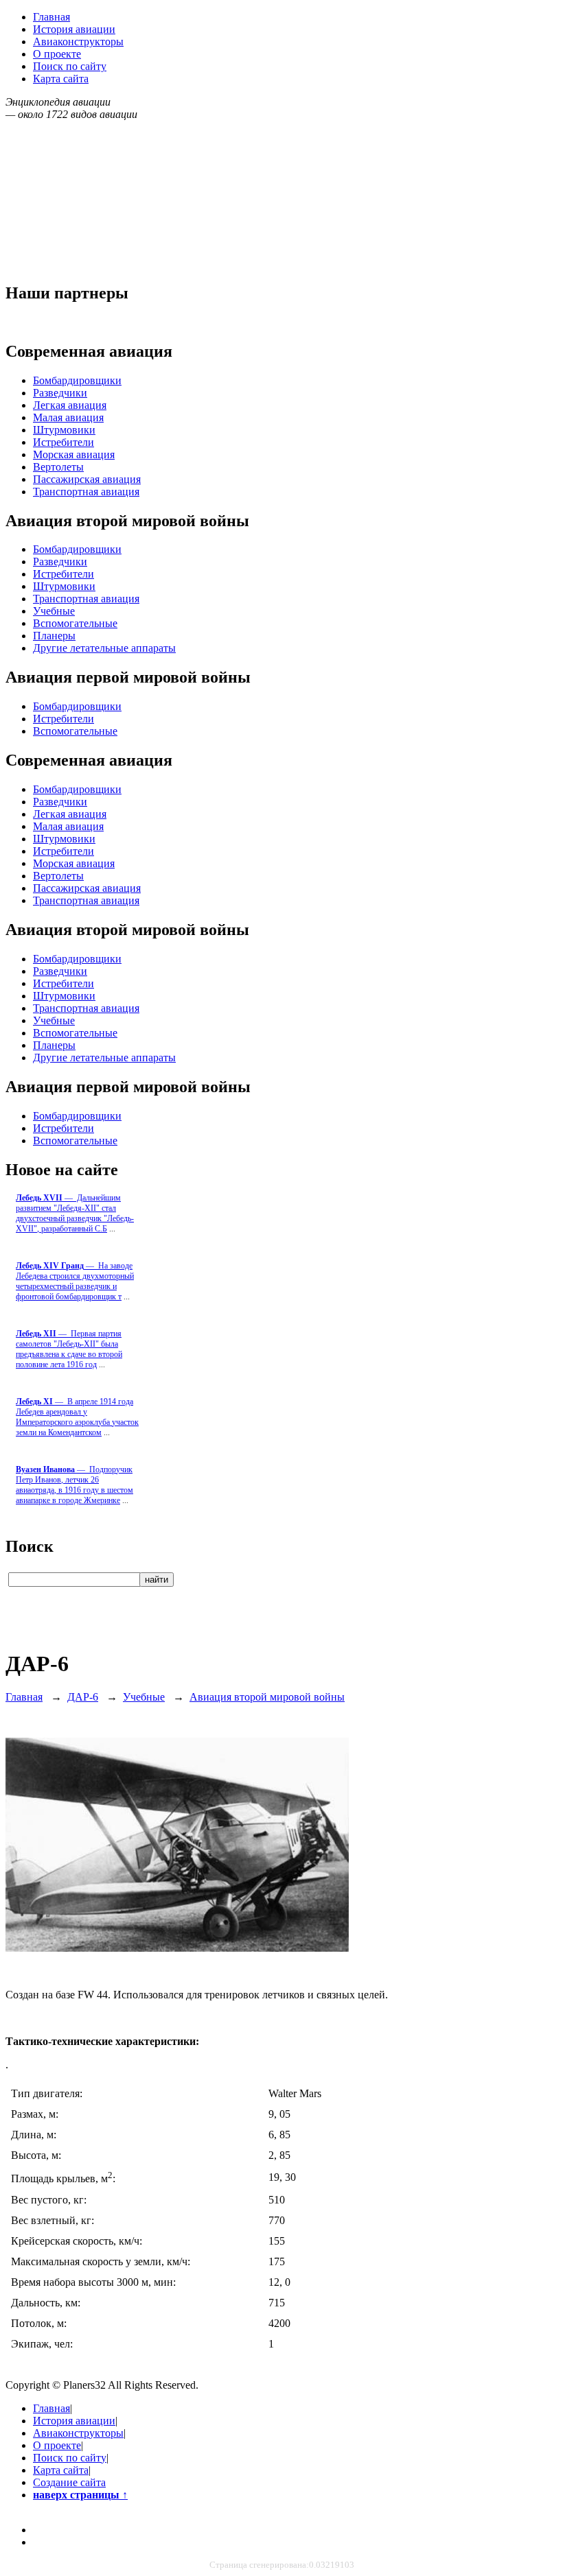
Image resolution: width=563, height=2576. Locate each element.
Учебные (54, 611)
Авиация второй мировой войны (267, 1697)
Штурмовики (64, 430)
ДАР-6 (83, 1697)
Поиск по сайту (70, 66)
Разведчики (60, 393)
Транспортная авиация (86, 492)
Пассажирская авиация (87, 479)
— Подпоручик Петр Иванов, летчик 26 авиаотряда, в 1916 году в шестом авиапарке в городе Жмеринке (74, 1485)
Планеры (54, 636)
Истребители (64, 442)
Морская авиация (74, 454)
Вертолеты (58, 467)
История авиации (74, 29)
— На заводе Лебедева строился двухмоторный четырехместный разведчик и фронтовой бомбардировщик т (75, 1281)
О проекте (57, 54)
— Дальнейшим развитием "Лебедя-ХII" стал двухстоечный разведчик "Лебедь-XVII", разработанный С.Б (75, 1213)
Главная (51, 17)
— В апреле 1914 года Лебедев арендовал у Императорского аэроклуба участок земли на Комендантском (77, 1417)
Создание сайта (69, 2482)
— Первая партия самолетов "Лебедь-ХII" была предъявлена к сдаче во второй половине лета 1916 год (69, 1349)
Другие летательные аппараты (104, 648)
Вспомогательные (75, 623)
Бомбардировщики (77, 380)
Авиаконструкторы (78, 42)
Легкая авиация (70, 405)
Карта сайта (61, 79)
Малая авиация (68, 417)
